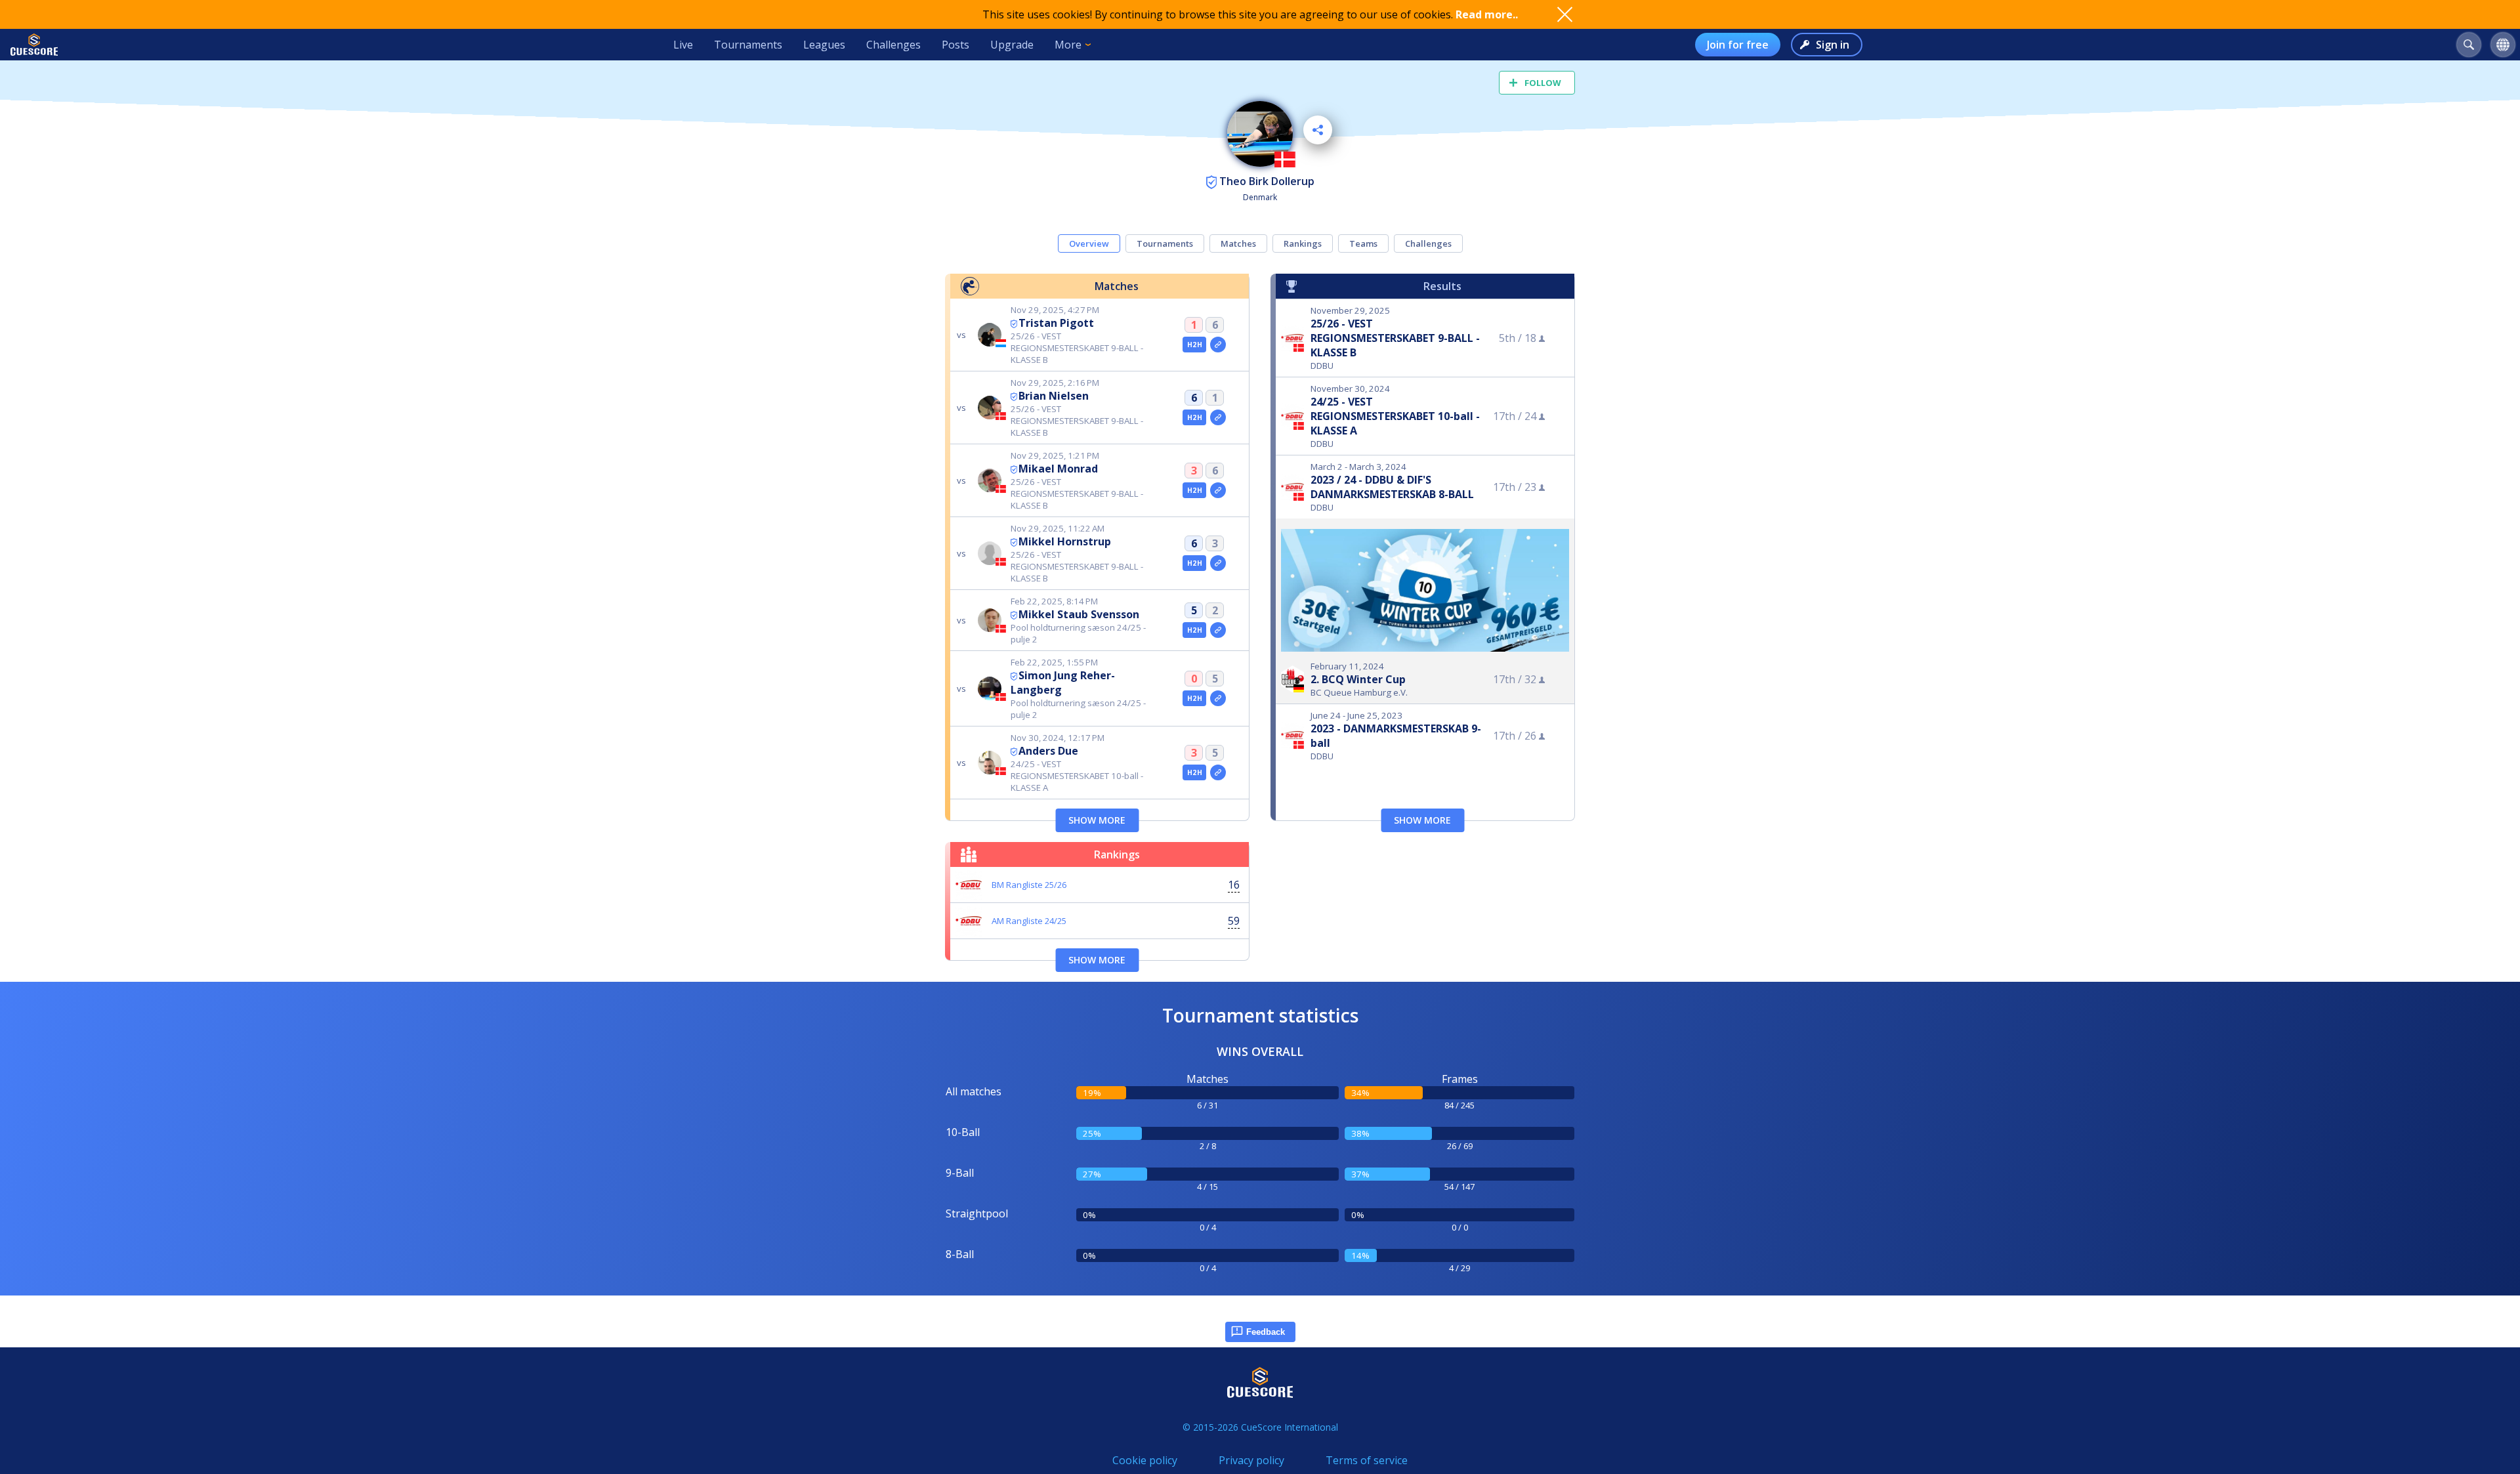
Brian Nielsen (1054, 396)
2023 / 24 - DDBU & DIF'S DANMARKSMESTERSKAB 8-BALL (1392, 487)
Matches (1238, 243)
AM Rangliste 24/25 (1029, 921)
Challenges (893, 45)
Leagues (824, 45)
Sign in (1833, 45)
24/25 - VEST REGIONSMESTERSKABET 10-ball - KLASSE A (1395, 416)
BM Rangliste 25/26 (1029, 885)
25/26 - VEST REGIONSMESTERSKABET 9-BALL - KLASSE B (1395, 338)
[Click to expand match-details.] (1218, 345)
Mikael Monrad (1058, 469)
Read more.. (1487, 14)
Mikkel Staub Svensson (1079, 614)
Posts (955, 45)
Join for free (1738, 45)
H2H (1195, 345)
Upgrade (1012, 45)
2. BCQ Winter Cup (1358, 679)
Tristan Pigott (1056, 323)
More (1068, 45)
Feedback (1266, 1332)
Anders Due (1048, 751)
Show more (1097, 820)
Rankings (1303, 243)
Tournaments (748, 45)
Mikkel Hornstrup (1065, 541)
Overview (1089, 243)
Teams (1363, 243)
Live (683, 45)
